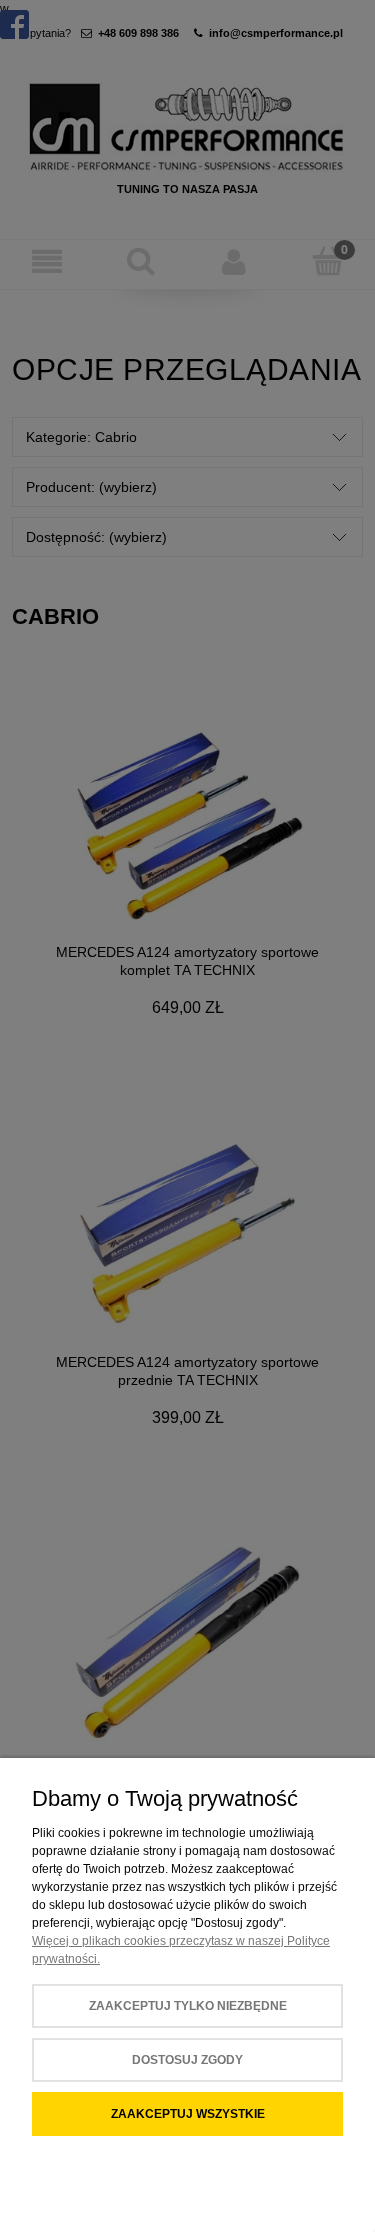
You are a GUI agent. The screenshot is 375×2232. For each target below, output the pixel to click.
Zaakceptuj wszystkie (188, 2114)
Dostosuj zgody (187, 2060)
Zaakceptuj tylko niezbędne (188, 2006)
